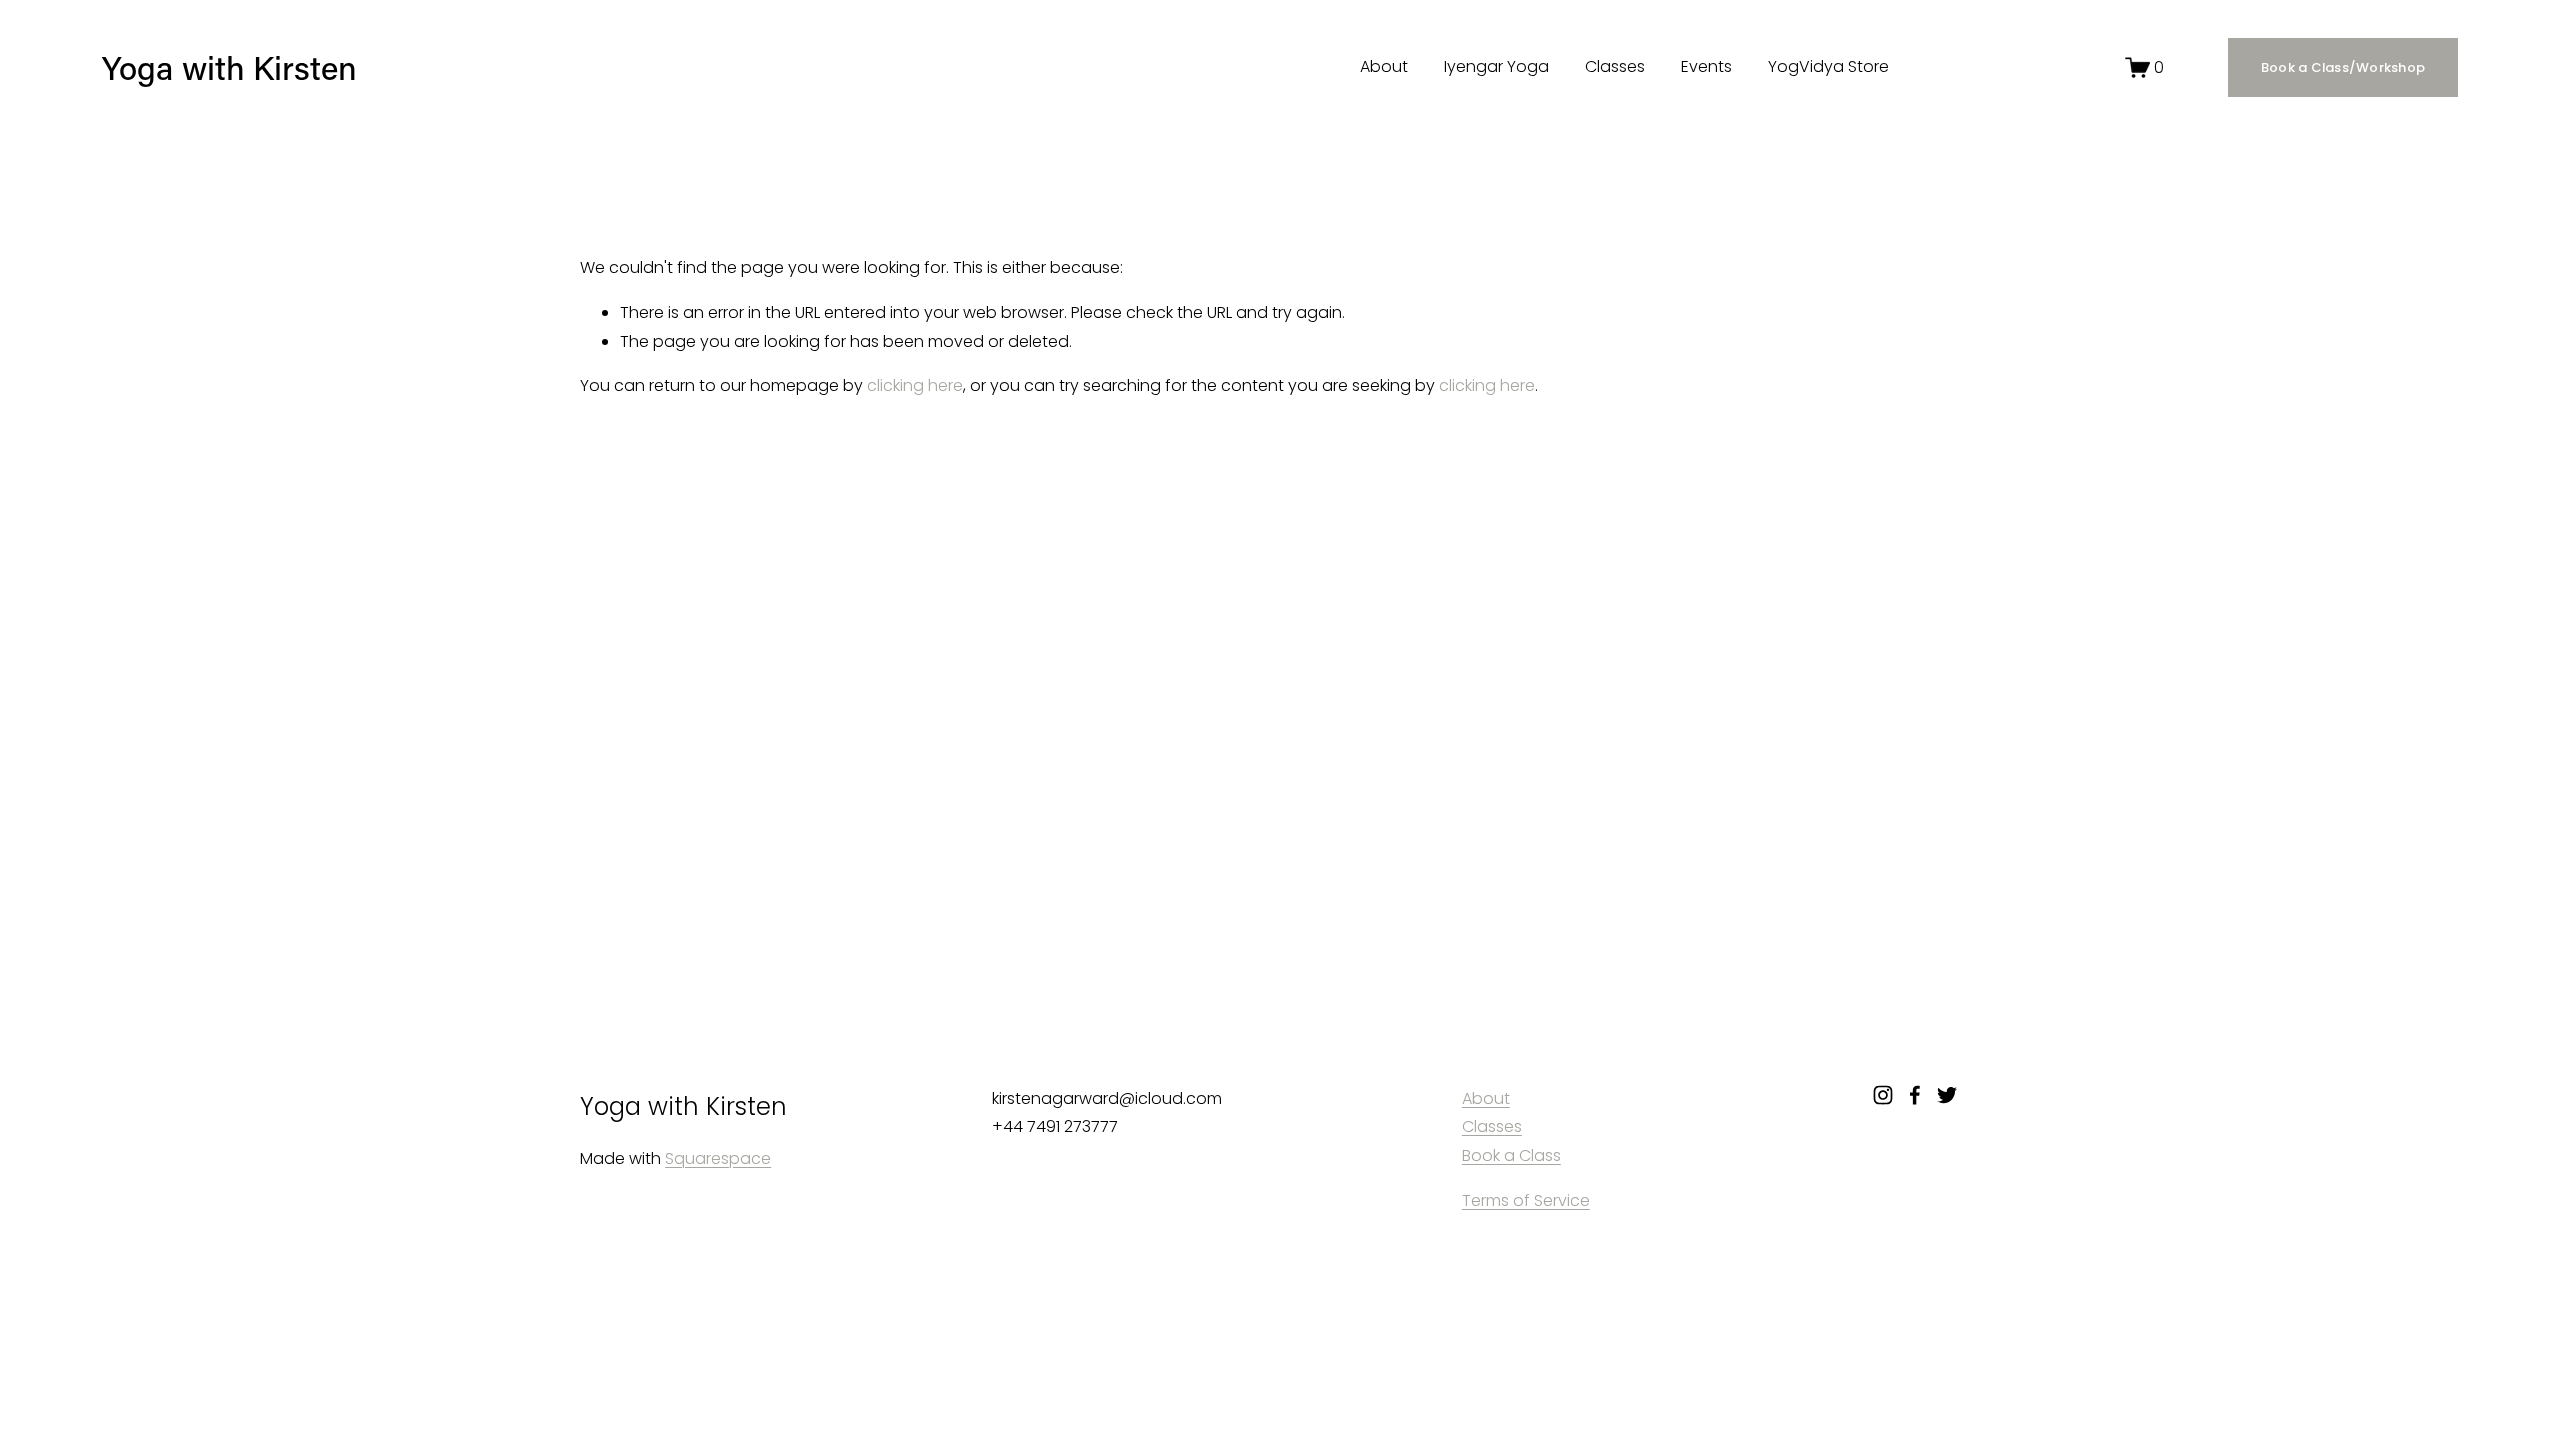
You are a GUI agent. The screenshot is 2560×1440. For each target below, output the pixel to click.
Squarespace (718, 1158)
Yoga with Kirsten (229, 67)
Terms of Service (1526, 1200)
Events (1706, 66)
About (1384, 66)
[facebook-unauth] (1915, 1095)
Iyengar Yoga (1496, 66)
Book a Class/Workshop (2343, 67)
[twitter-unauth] (1947, 1095)
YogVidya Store (1828, 66)
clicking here (915, 385)
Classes (1615, 66)
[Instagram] (1883, 1095)
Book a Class (1511, 1155)
